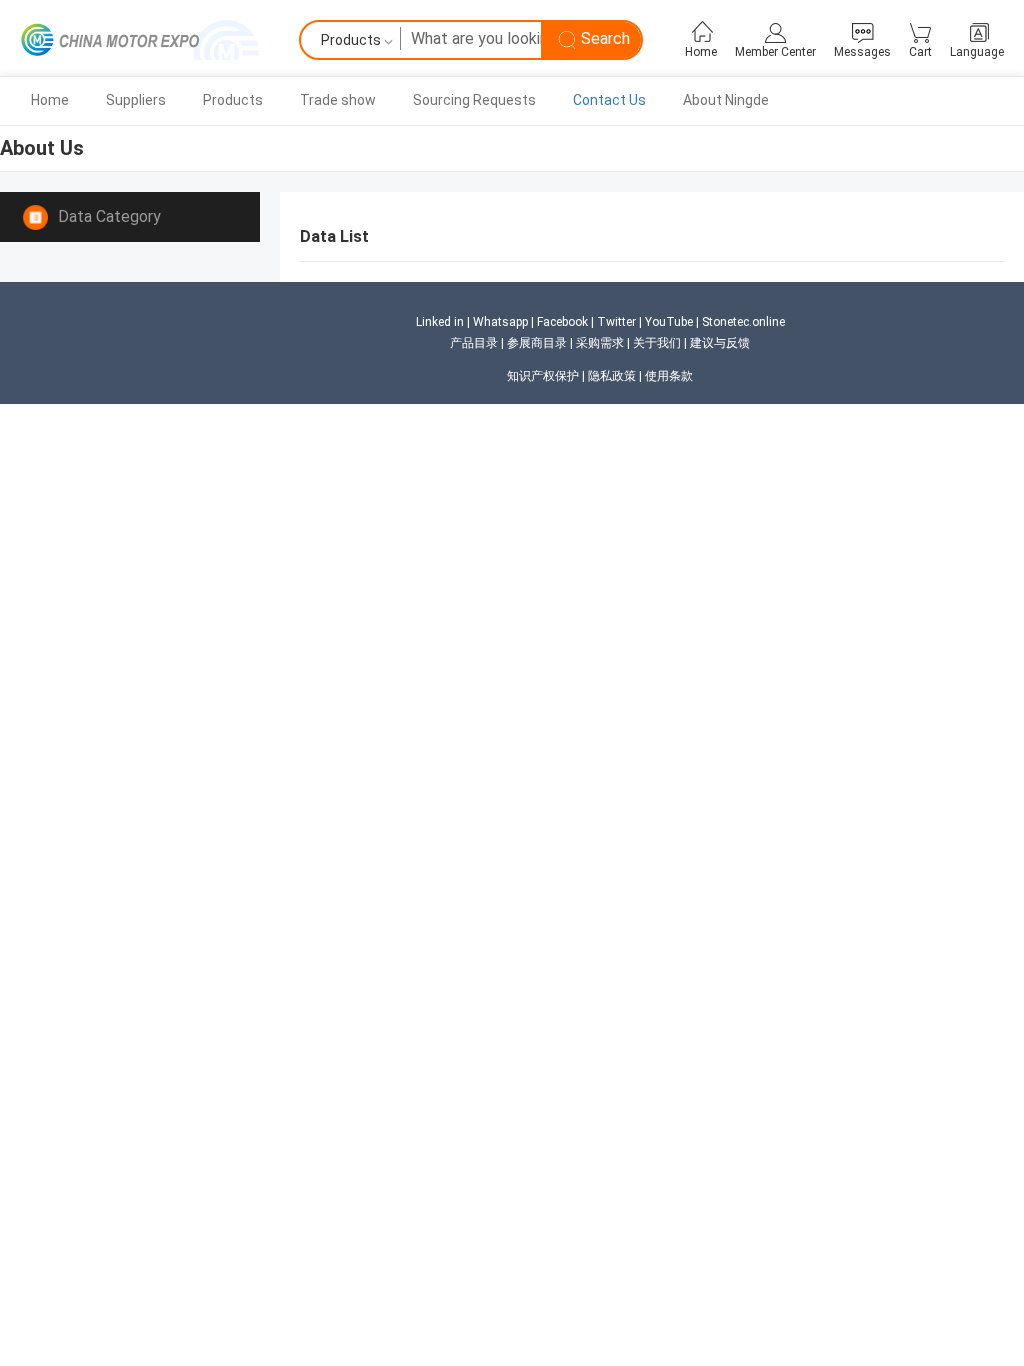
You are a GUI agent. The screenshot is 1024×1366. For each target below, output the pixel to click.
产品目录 (474, 343)
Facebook (562, 322)
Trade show (338, 100)
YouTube (669, 322)
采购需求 (600, 343)
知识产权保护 (543, 376)
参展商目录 (537, 343)
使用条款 (669, 376)
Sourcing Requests (474, 100)
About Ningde (726, 100)
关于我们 (657, 343)
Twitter (616, 322)
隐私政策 (612, 376)
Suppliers (136, 100)
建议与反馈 (720, 343)
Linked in (440, 322)
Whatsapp (500, 322)
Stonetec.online (743, 322)
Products (233, 100)
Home (50, 100)
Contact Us (609, 100)
